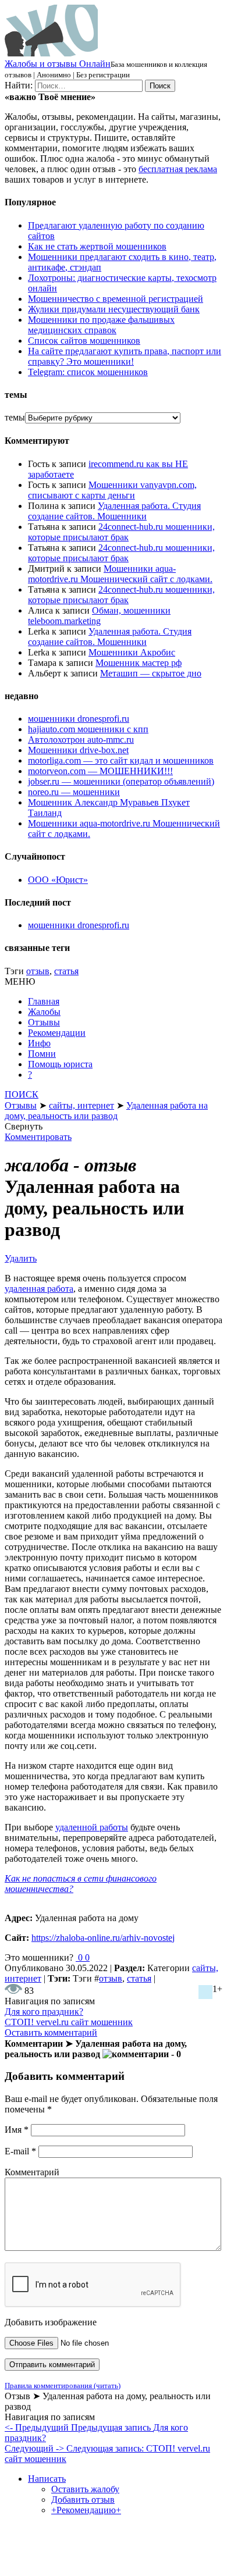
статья (66, 971)
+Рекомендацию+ (86, 2510)
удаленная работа (39, 1289)
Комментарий (32, 2172)
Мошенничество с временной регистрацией (116, 299)
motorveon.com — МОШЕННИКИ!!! (100, 771)
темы (15, 417)
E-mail (20, 2151)
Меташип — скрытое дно (151, 673)
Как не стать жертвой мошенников (97, 246)
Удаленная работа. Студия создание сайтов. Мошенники (114, 511)
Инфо (39, 1043)
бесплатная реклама (178, 169)
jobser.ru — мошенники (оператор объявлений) (121, 781)
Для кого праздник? (44, 2012)
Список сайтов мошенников (84, 341)
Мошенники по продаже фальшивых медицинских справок (101, 325)
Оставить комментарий (51, 2032)
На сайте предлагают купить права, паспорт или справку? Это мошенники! (125, 356)
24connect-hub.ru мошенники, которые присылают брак (121, 532)
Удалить (21, 1258)
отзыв (38, 971)
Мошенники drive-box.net (78, 750)
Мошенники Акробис (132, 652)
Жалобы (44, 1012)
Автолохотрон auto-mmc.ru (81, 740)
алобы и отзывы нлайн (58, 64)
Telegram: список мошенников (88, 372)
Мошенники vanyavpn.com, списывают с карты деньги (112, 490)
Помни (42, 1054)
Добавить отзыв (83, 2500)
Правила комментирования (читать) (63, 2386)
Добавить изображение (51, 2322)
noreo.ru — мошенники (74, 792)
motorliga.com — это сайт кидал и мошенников (121, 760)
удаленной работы (92, 1827)
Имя (17, 2130)
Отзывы (44, 1022)
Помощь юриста (60, 1064)
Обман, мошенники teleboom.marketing (99, 616)
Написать (47, 2479)
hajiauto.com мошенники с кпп (88, 729)
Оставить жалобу (85, 2489)
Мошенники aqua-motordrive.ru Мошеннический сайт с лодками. (120, 574)
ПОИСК (22, 1094)
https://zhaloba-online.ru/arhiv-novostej (103, 1938)
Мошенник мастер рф (139, 663)
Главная (44, 1001)
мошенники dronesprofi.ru (79, 719)
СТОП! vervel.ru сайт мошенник (69, 2022)
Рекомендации (57, 1033)
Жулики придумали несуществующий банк (114, 309)
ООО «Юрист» (58, 880)
